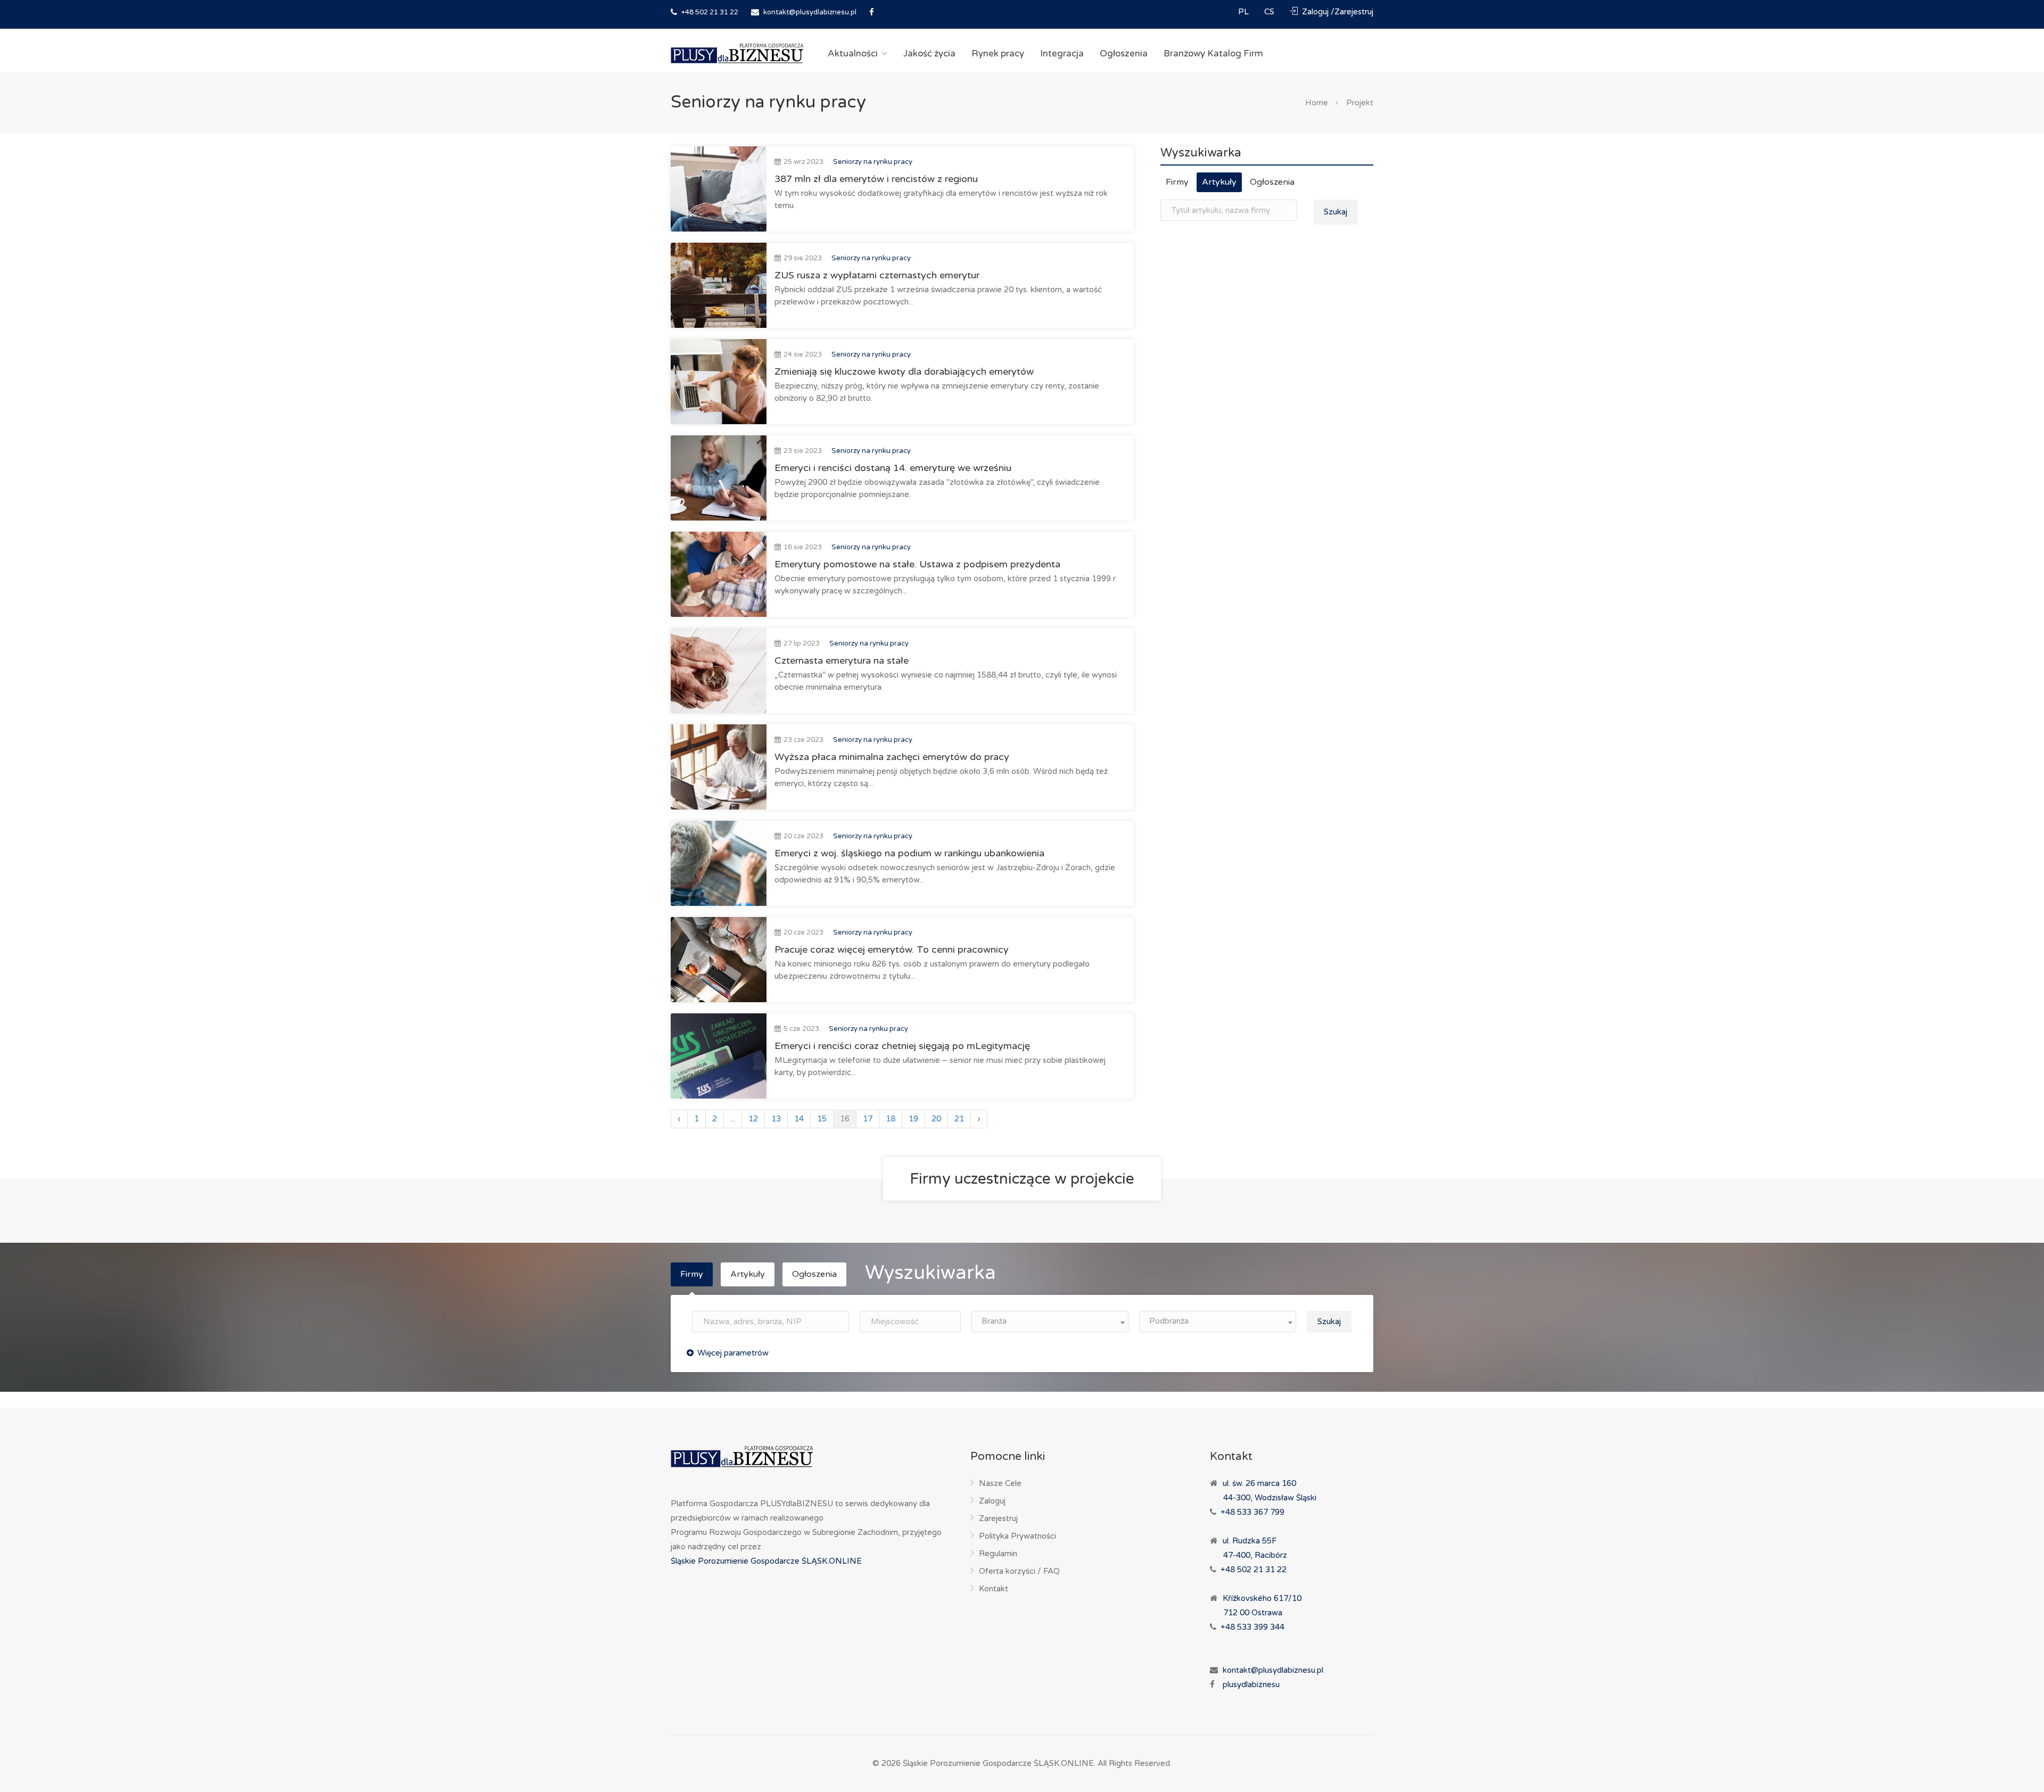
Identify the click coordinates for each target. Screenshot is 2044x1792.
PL (1244, 12)
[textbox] (1050, 1321)
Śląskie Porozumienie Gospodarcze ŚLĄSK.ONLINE (766, 1561)
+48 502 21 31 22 (709, 12)
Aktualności (853, 53)
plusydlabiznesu (1251, 1684)
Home (1317, 103)
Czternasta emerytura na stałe (842, 660)
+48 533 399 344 (1252, 1627)
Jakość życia (929, 53)
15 (822, 1119)
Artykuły (1219, 182)
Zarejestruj (998, 1518)
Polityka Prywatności (1017, 1536)
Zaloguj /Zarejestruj (1337, 12)
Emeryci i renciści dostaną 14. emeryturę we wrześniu (893, 468)
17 (868, 1119)
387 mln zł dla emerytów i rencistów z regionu (876, 179)
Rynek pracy (998, 53)
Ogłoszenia (1124, 53)
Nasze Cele (1000, 1483)
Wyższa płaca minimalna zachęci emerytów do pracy (892, 757)
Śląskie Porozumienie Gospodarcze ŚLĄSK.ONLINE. (999, 1763)
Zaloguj (992, 1501)
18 (891, 1119)
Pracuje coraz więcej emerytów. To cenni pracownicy (892, 949)
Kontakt (994, 1589)
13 (776, 1119)
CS (1270, 12)
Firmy (1177, 182)
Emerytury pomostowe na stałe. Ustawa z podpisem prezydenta (917, 564)
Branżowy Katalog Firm (1213, 53)
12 (753, 1119)
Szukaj (1336, 212)
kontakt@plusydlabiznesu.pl (810, 12)
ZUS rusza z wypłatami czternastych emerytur (877, 275)
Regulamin (998, 1554)
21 (959, 1119)
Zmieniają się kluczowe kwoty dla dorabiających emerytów (904, 371)
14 (799, 1119)
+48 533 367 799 (1252, 1512)
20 (936, 1119)
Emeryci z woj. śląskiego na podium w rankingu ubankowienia (909, 853)
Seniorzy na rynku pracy (873, 162)
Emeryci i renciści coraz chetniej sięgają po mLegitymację (902, 1046)
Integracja (1062, 53)
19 (913, 1119)
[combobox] (1050, 1322)
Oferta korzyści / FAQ (1019, 1571)
